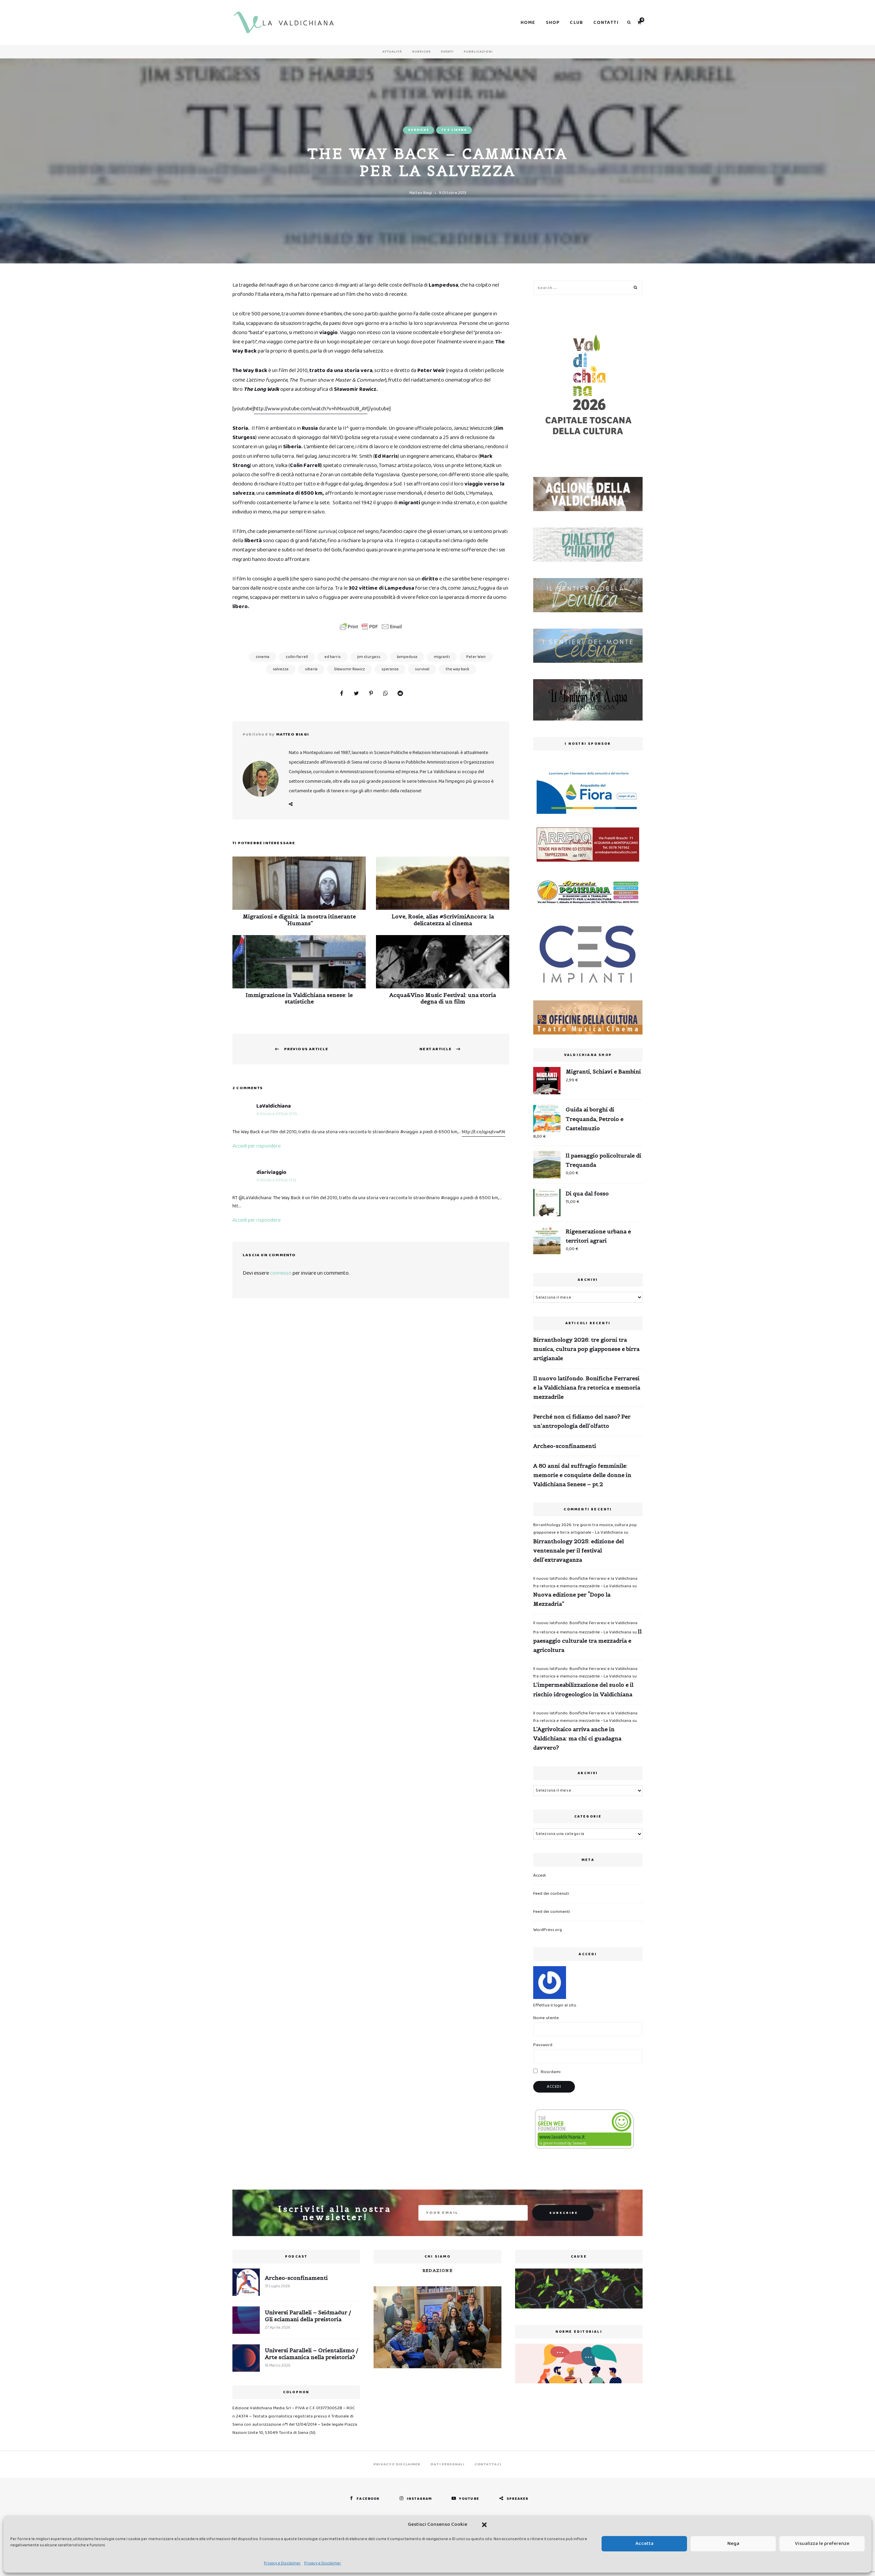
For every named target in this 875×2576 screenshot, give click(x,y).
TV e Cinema (454, 130)
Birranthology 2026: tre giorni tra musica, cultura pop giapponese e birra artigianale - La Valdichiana (585, 1529)
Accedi (540, 1875)
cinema (262, 657)
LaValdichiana (274, 1106)
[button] (484, 2525)
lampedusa (407, 657)
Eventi (447, 52)
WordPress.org (548, 1930)
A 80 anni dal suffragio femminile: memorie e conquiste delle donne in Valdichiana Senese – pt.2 (582, 1475)
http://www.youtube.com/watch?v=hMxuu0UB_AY (311, 409)
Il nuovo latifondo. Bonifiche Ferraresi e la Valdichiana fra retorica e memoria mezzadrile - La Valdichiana (585, 1582)
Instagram (419, 2499)
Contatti (606, 23)
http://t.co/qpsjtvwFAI (483, 1132)
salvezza (281, 669)
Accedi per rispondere (257, 1146)
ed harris (333, 657)
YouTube (469, 2499)
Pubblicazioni (478, 52)
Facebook (291, 804)
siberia (311, 669)
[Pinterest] (371, 694)
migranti (442, 657)
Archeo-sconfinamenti (565, 1446)
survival (422, 669)
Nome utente (546, 2018)
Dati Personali (447, 2464)
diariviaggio (271, 1172)
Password (543, 2045)
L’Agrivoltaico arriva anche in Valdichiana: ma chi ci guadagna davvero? (577, 1738)
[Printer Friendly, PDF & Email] (371, 627)
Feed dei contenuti (551, 1894)
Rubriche (421, 52)
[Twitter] (356, 694)
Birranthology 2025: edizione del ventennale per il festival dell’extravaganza (578, 1550)
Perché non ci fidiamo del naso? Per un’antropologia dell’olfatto (582, 1421)
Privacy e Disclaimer (282, 2563)
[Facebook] (341, 694)
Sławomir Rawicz (349, 669)
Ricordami (550, 2072)
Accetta (644, 2544)
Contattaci (488, 2464)
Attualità (392, 52)
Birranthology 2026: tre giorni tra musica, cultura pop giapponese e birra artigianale (586, 1349)
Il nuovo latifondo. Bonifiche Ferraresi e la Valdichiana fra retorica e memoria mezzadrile (587, 1387)
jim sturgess (369, 657)
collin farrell (297, 657)
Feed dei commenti (552, 1912)
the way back (457, 669)
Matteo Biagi (421, 193)
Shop (553, 23)
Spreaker (518, 2499)
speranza (390, 669)
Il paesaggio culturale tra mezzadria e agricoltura (587, 1641)
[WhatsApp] (386, 694)
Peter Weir (476, 657)
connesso (281, 1273)
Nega (733, 2544)
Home (528, 23)
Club (576, 23)
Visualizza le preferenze (822, 2544)
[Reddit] (400, 694)
